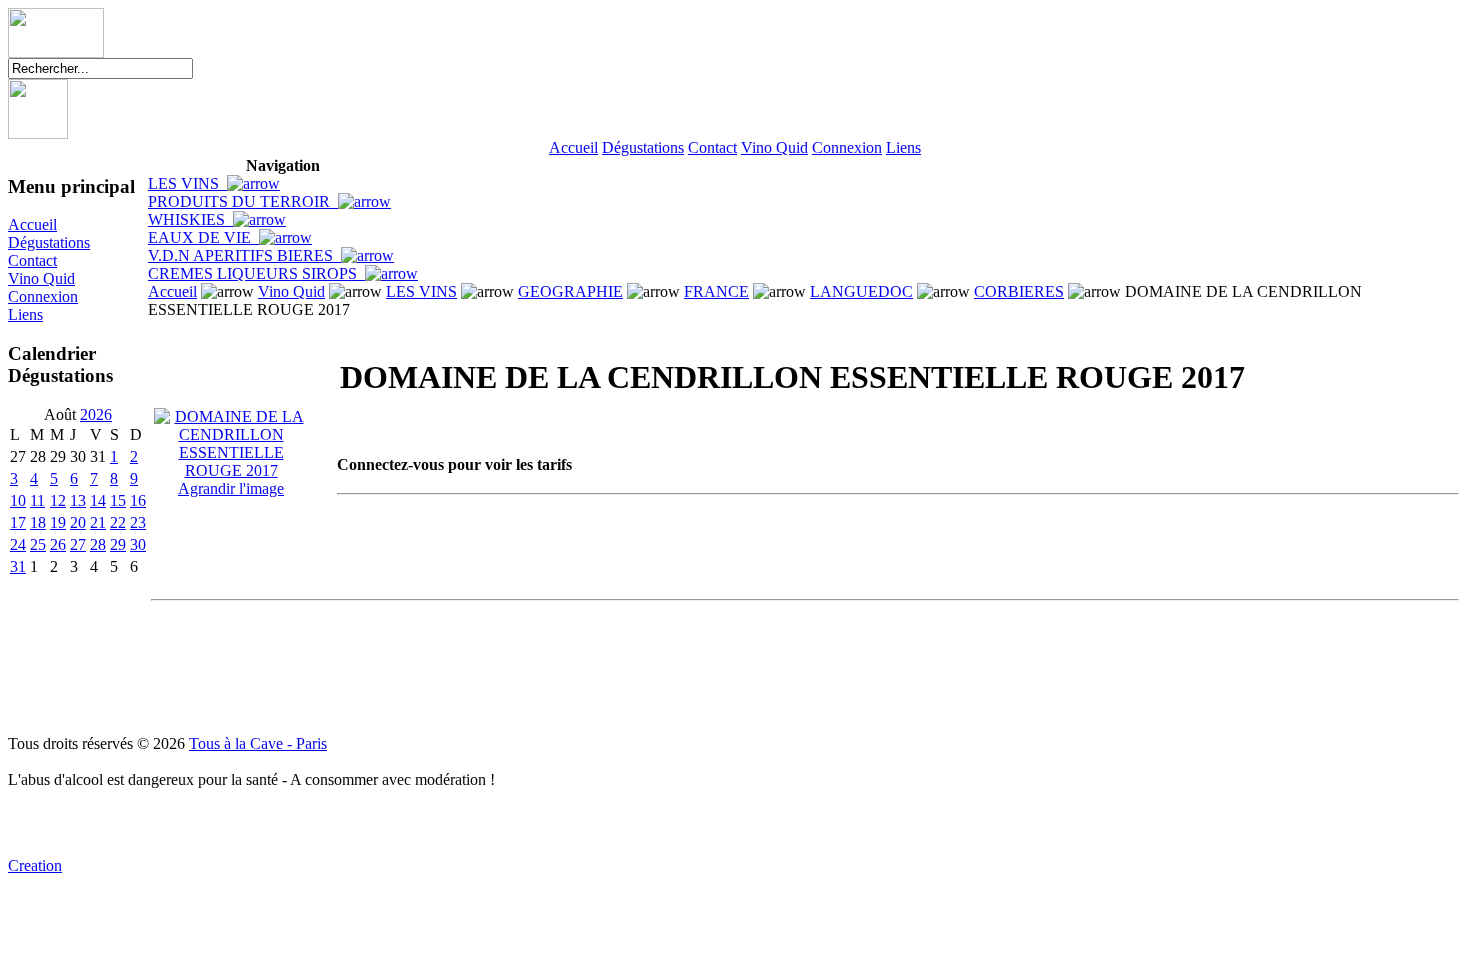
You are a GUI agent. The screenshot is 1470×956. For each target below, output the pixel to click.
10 (18, 500)
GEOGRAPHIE (570, 291)
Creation (35, 865)
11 (37, 500)
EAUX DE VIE (203, 237)
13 (78, 500)
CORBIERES (1019, 291)
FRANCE (716, 291)
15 (118, 500)
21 (98, 522)
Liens (903, 147)
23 (138, 522)
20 (78, 522)
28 (98, 544)
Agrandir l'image (231, 488)
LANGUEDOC (861, 291)
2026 (96, 414)
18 (38, 522)
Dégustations (643, 147)
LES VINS (187, 183)
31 (18, 566)
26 (58, 544)
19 (58, 522)
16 (138, 500)
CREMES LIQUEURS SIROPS (256, 273)
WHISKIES (190, 219)
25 (38, 544)
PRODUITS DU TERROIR (243, 201)
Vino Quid (774, 147)
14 (98, 500)
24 (18, 544)
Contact (712, 147)
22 (118, 522)
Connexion (847, 147)
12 (58, 500)
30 (138, 544)
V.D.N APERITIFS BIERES (244, 255)
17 (18, 522)
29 (118, 544)
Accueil (573, 147)
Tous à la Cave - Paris (258, 743)
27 (78, 544)
